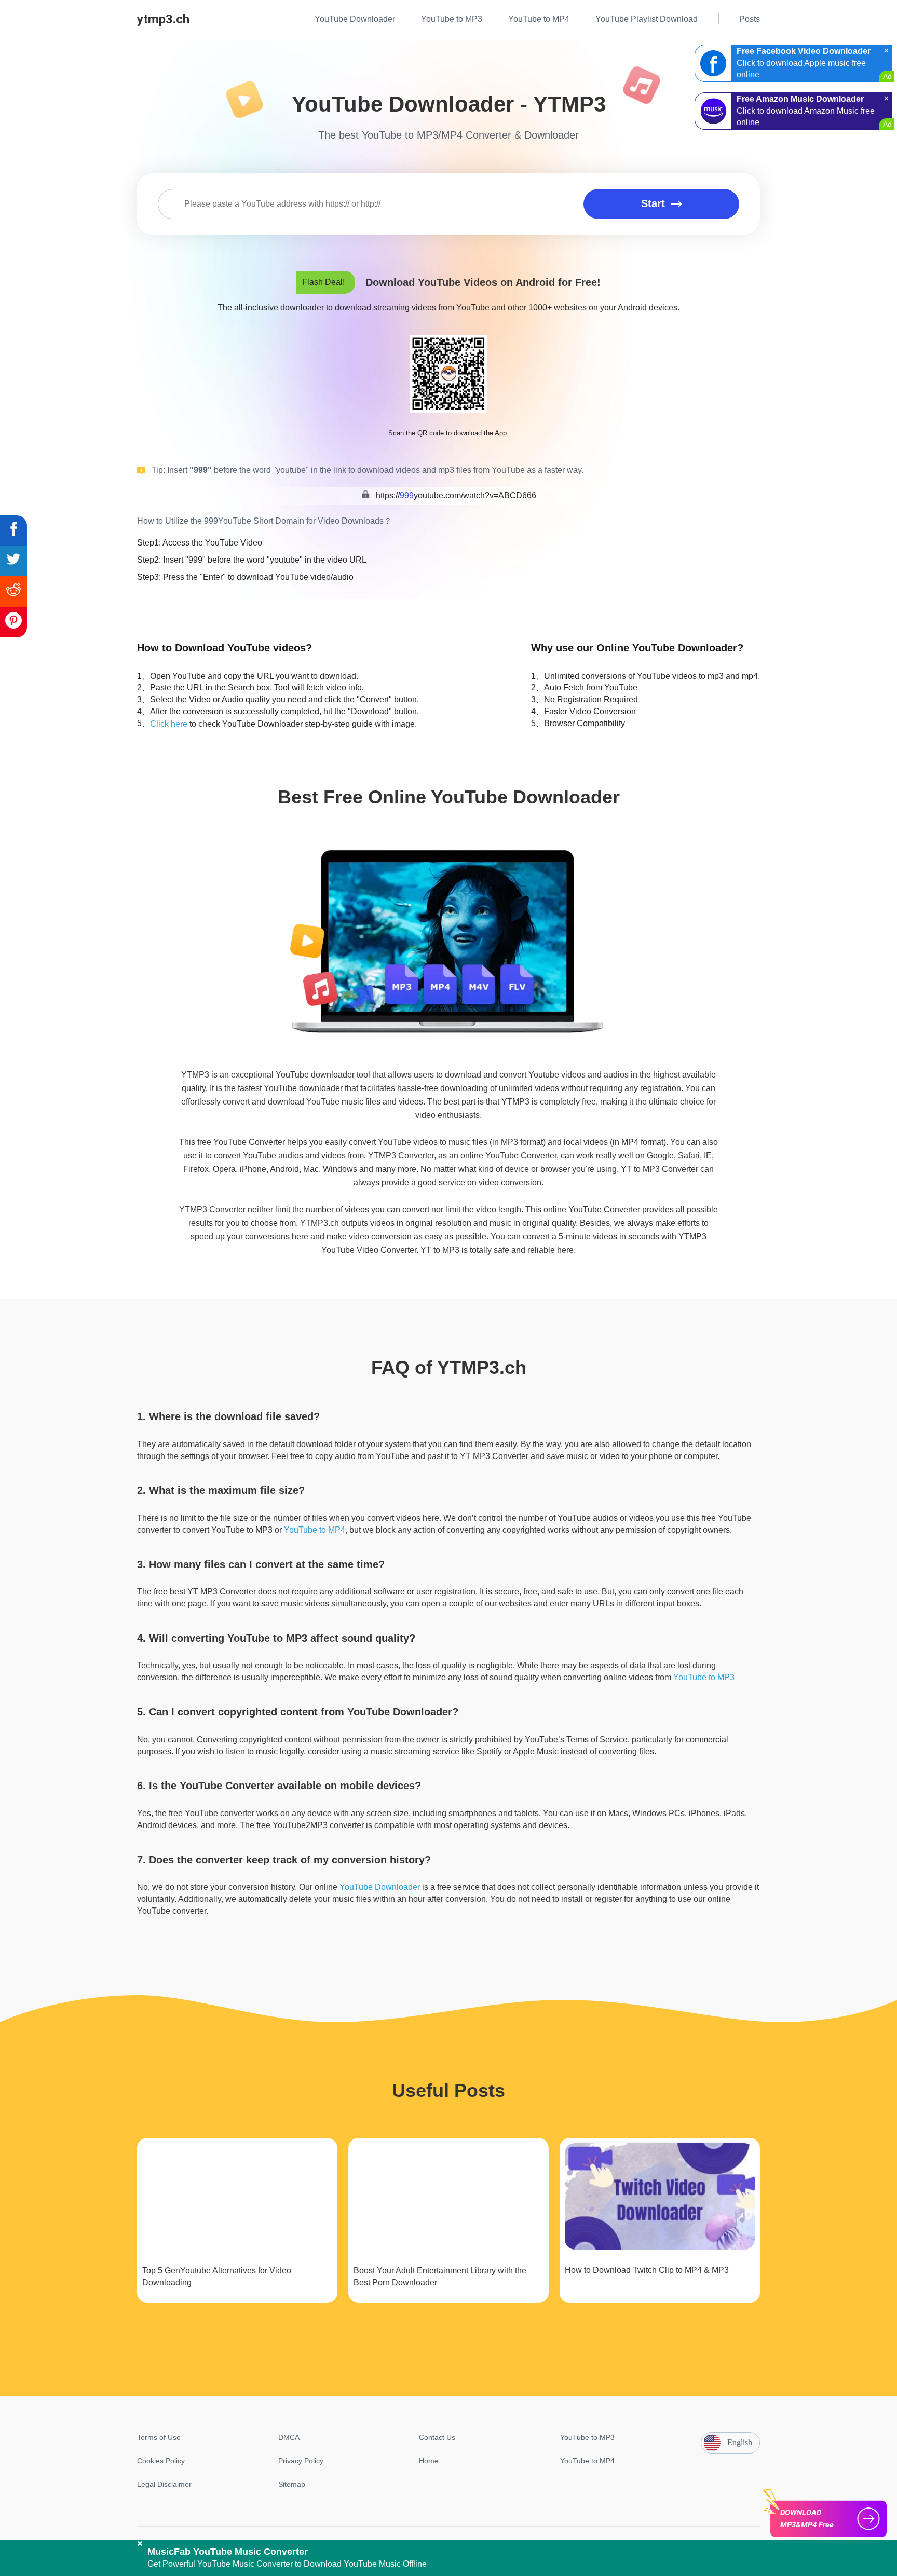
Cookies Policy (161, 2461)
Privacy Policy (301, 2461)
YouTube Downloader (380, 1887)
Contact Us (437, 2437)
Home (429, 2461)
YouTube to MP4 (315, 1530)
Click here (169, 724)
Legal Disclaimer (164, 2484)
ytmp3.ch (163, 19)
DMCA (289, 2437)
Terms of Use (159, 2437)
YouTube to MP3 (704, 1677)
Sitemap (292, 2484)
